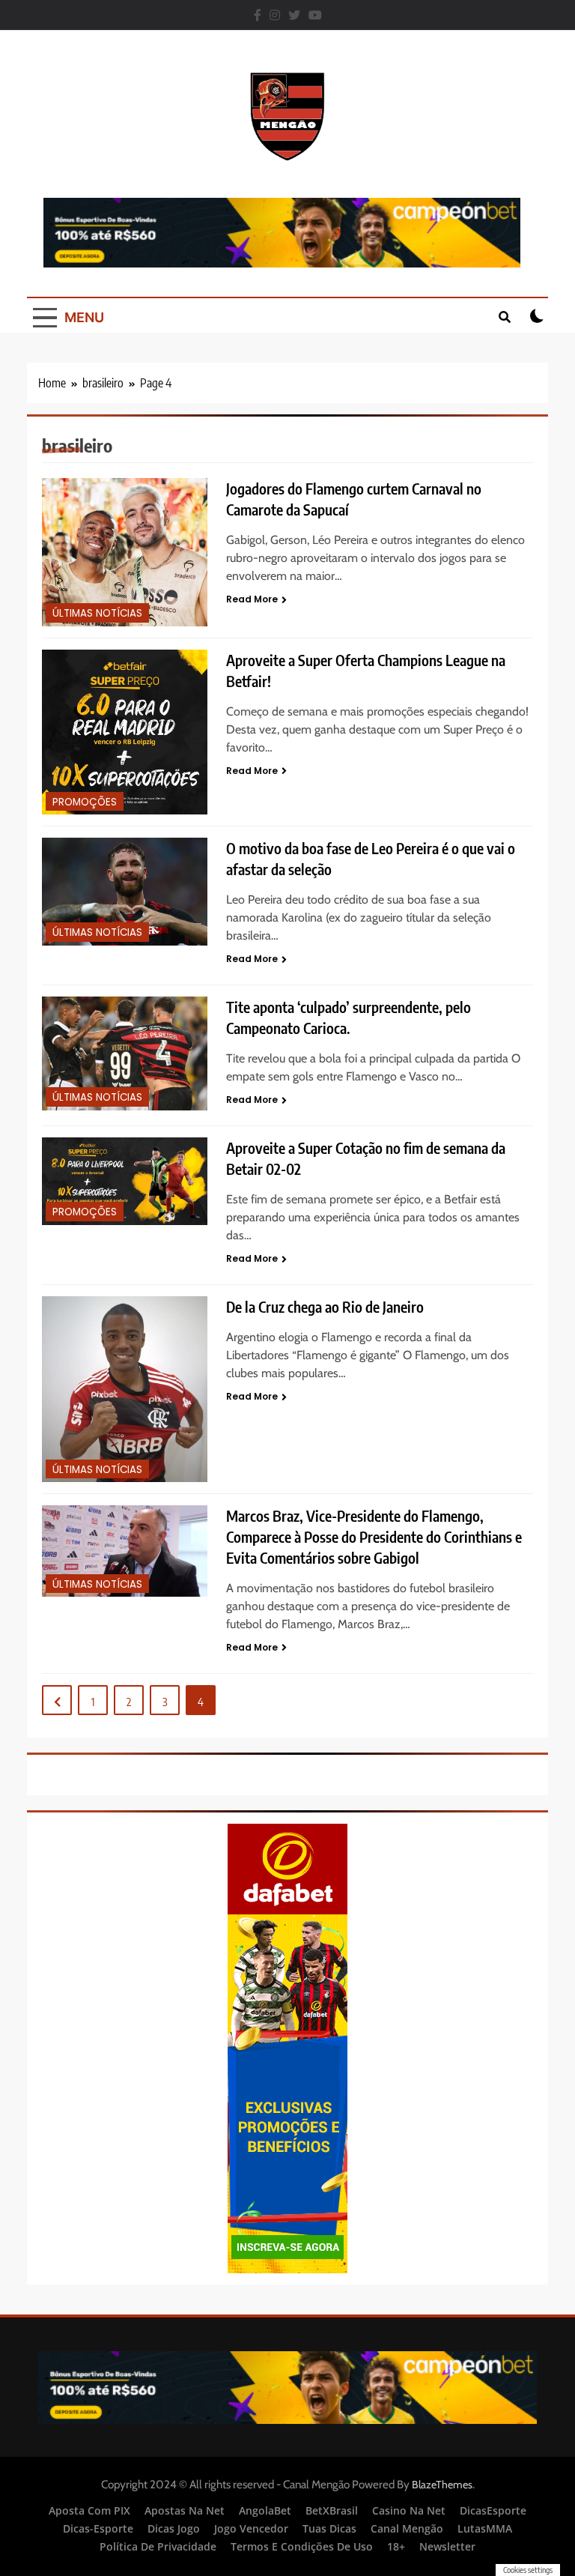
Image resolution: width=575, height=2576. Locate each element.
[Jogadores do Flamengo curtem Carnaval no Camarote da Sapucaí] (125, 552)
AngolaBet (265, 2510)
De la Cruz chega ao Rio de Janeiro (325, 1307)
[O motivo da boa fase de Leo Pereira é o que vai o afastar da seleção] (125, 891)
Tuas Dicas (329, 2528)
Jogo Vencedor (251, 2528)
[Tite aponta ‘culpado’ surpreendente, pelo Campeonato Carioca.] (125, 1053)
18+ (396, 2546)
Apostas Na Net (185, 2510)
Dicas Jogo (174, 2528)
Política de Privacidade (158, 2546)
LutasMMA (485, 2528)
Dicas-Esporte (98, 2528)
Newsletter (447, 2546)
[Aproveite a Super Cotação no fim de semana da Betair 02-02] (125, 1181)
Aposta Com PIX (89, 2510)
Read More (252, 599)
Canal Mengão (407, 2528)
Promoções (85, 802)
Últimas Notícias (97, 613)
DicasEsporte (493, 2510)
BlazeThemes (442, 2485)
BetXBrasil (332, 2510)
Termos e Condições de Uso (302, 2546)
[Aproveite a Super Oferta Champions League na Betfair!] (125, 732)
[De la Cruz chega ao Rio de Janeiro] (125, 1389)
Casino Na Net (409, 2510)
